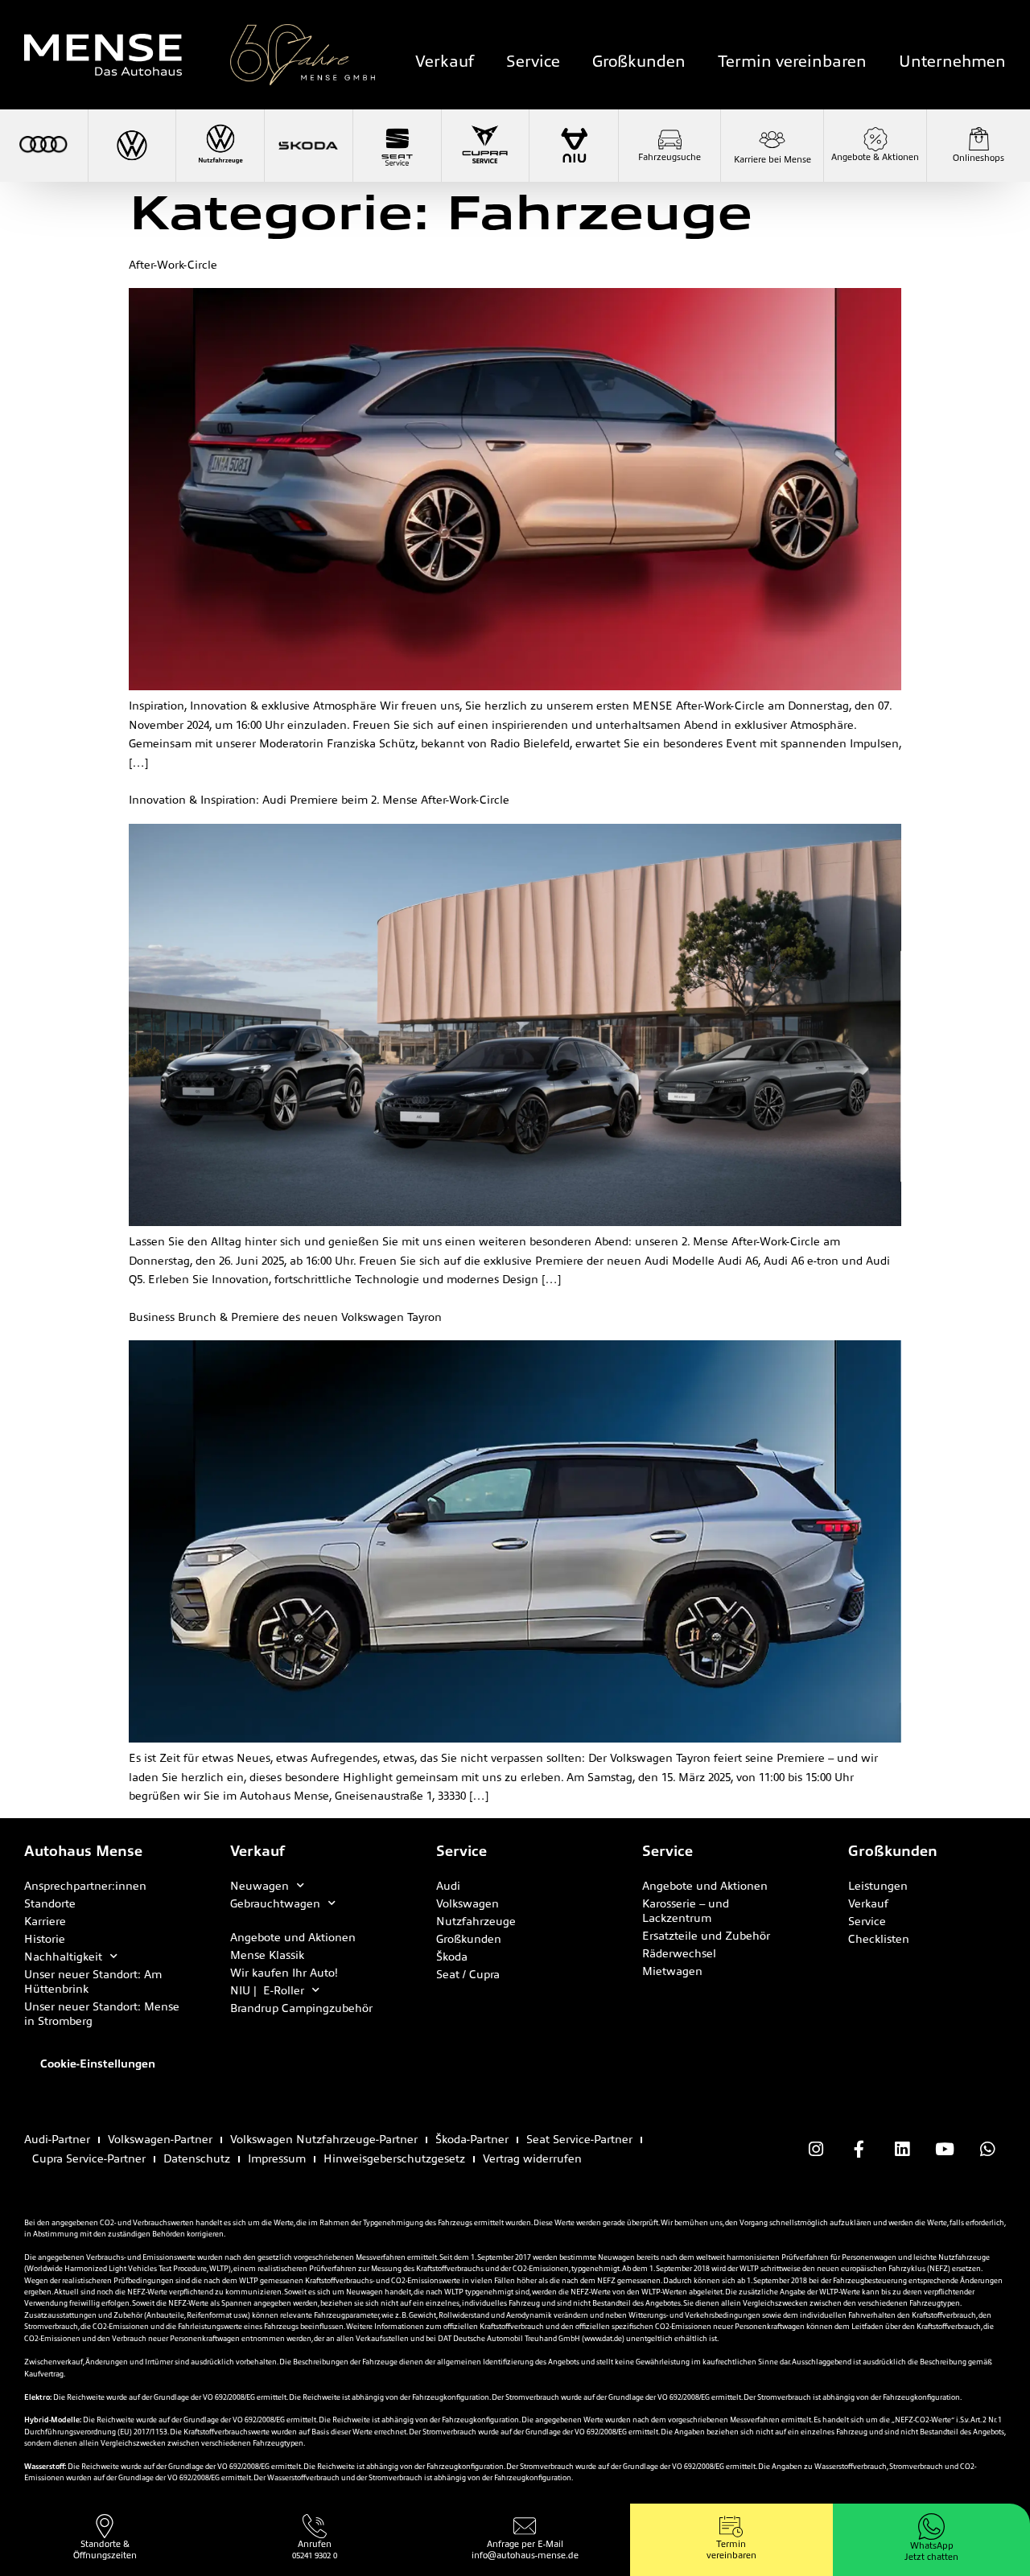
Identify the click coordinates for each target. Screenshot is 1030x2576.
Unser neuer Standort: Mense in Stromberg (102, 2014)
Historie (45, 1939)
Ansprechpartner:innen (85, 1886)
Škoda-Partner (472, 2139)
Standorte (50, 1903)
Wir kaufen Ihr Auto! (284, 1973)
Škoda (452, 1957)
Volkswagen (468, 1903)
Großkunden (639, 61)
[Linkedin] (901, 2149)
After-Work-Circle (173, 265)
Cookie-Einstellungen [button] (98, 2064)
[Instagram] (816, 2149)
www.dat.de (603, 2339)
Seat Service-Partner (579, 2139)
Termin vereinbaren (792, 61)
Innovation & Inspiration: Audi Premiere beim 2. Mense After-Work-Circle (319, 800)
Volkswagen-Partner (160, 2139)
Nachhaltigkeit (63, 1957)
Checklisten (879, 1939)
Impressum (277, 2158)
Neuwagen (260, 1886)
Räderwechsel (679, 1953)
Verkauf (445, 61)
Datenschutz (197, 2158)
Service (533, 61)
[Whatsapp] (987, 2149)
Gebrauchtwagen (275, 1903)
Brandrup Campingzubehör (301, 2008)
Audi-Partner (57, 2139)
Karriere (45, 1921)
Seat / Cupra (468, 1974)
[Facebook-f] (859, 2149)
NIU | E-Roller (267, 1990)
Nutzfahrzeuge (476, 1921)
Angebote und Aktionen (293, 1937)
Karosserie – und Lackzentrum (686, 1911)
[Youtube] (945, 2149)
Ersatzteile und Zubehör (706, 1936)
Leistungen (878, 1886)
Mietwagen (672, 1971)
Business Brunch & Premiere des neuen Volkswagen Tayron (285, 1317)
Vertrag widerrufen (532, 2158)
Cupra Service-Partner (89, 2158)
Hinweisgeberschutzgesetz (394, 2158)
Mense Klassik (267, 1955)
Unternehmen (952, 61)
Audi (448, 1886)
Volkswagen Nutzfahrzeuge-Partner (324, 2139)
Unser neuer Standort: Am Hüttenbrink (93, 1981)
